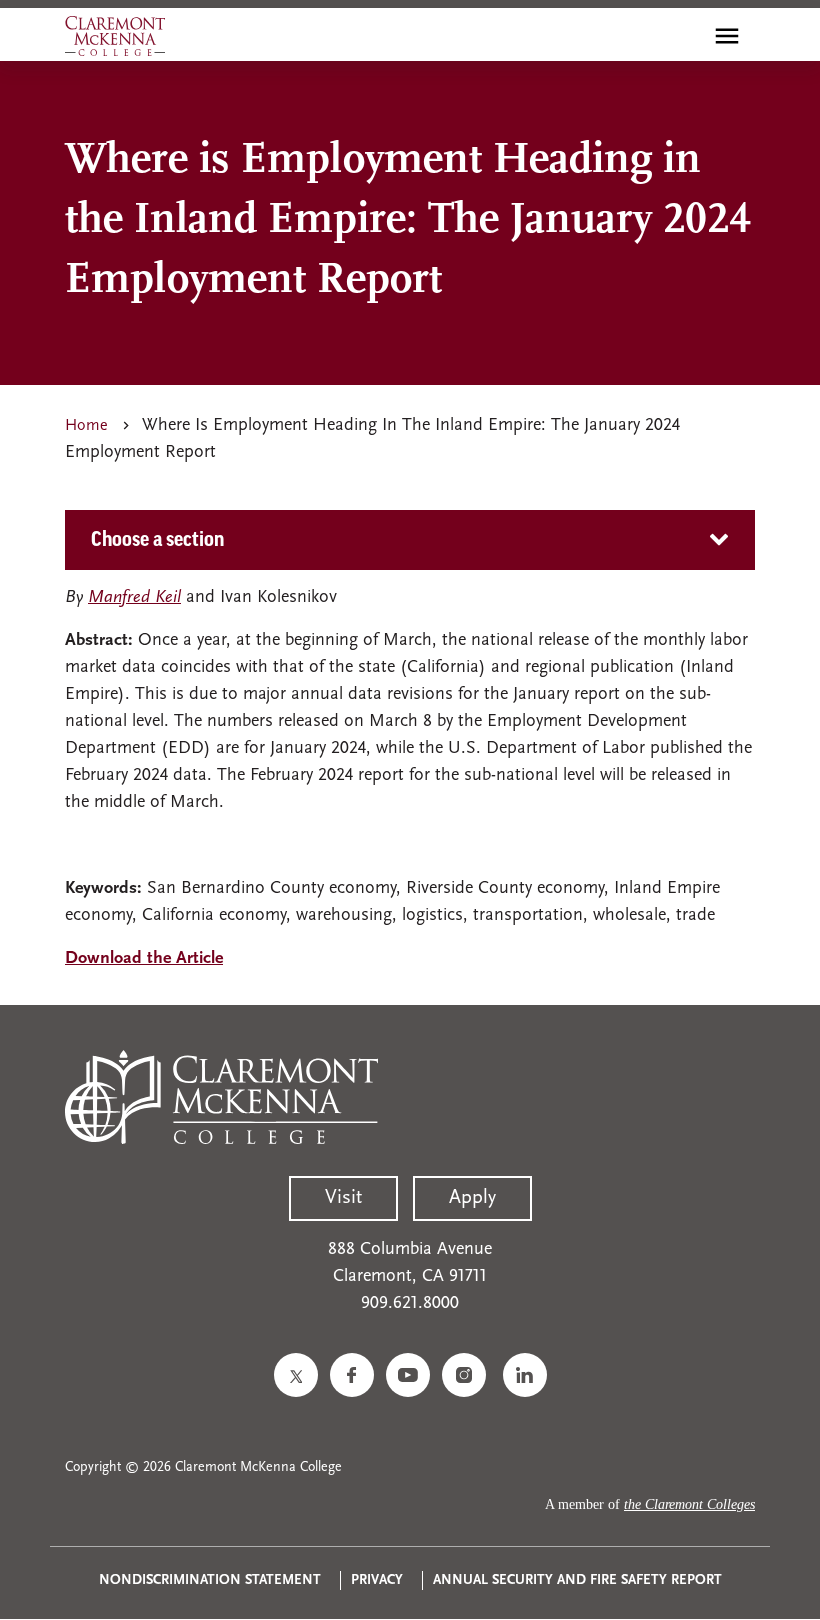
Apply (472, 1198)
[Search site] (684, 36)
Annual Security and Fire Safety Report (577, 1580)
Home (86, 426)
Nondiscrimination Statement (210, 1580)
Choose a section (157, 540)
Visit (343, 1198)
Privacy (377, 1580)
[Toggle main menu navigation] (727, 36)
